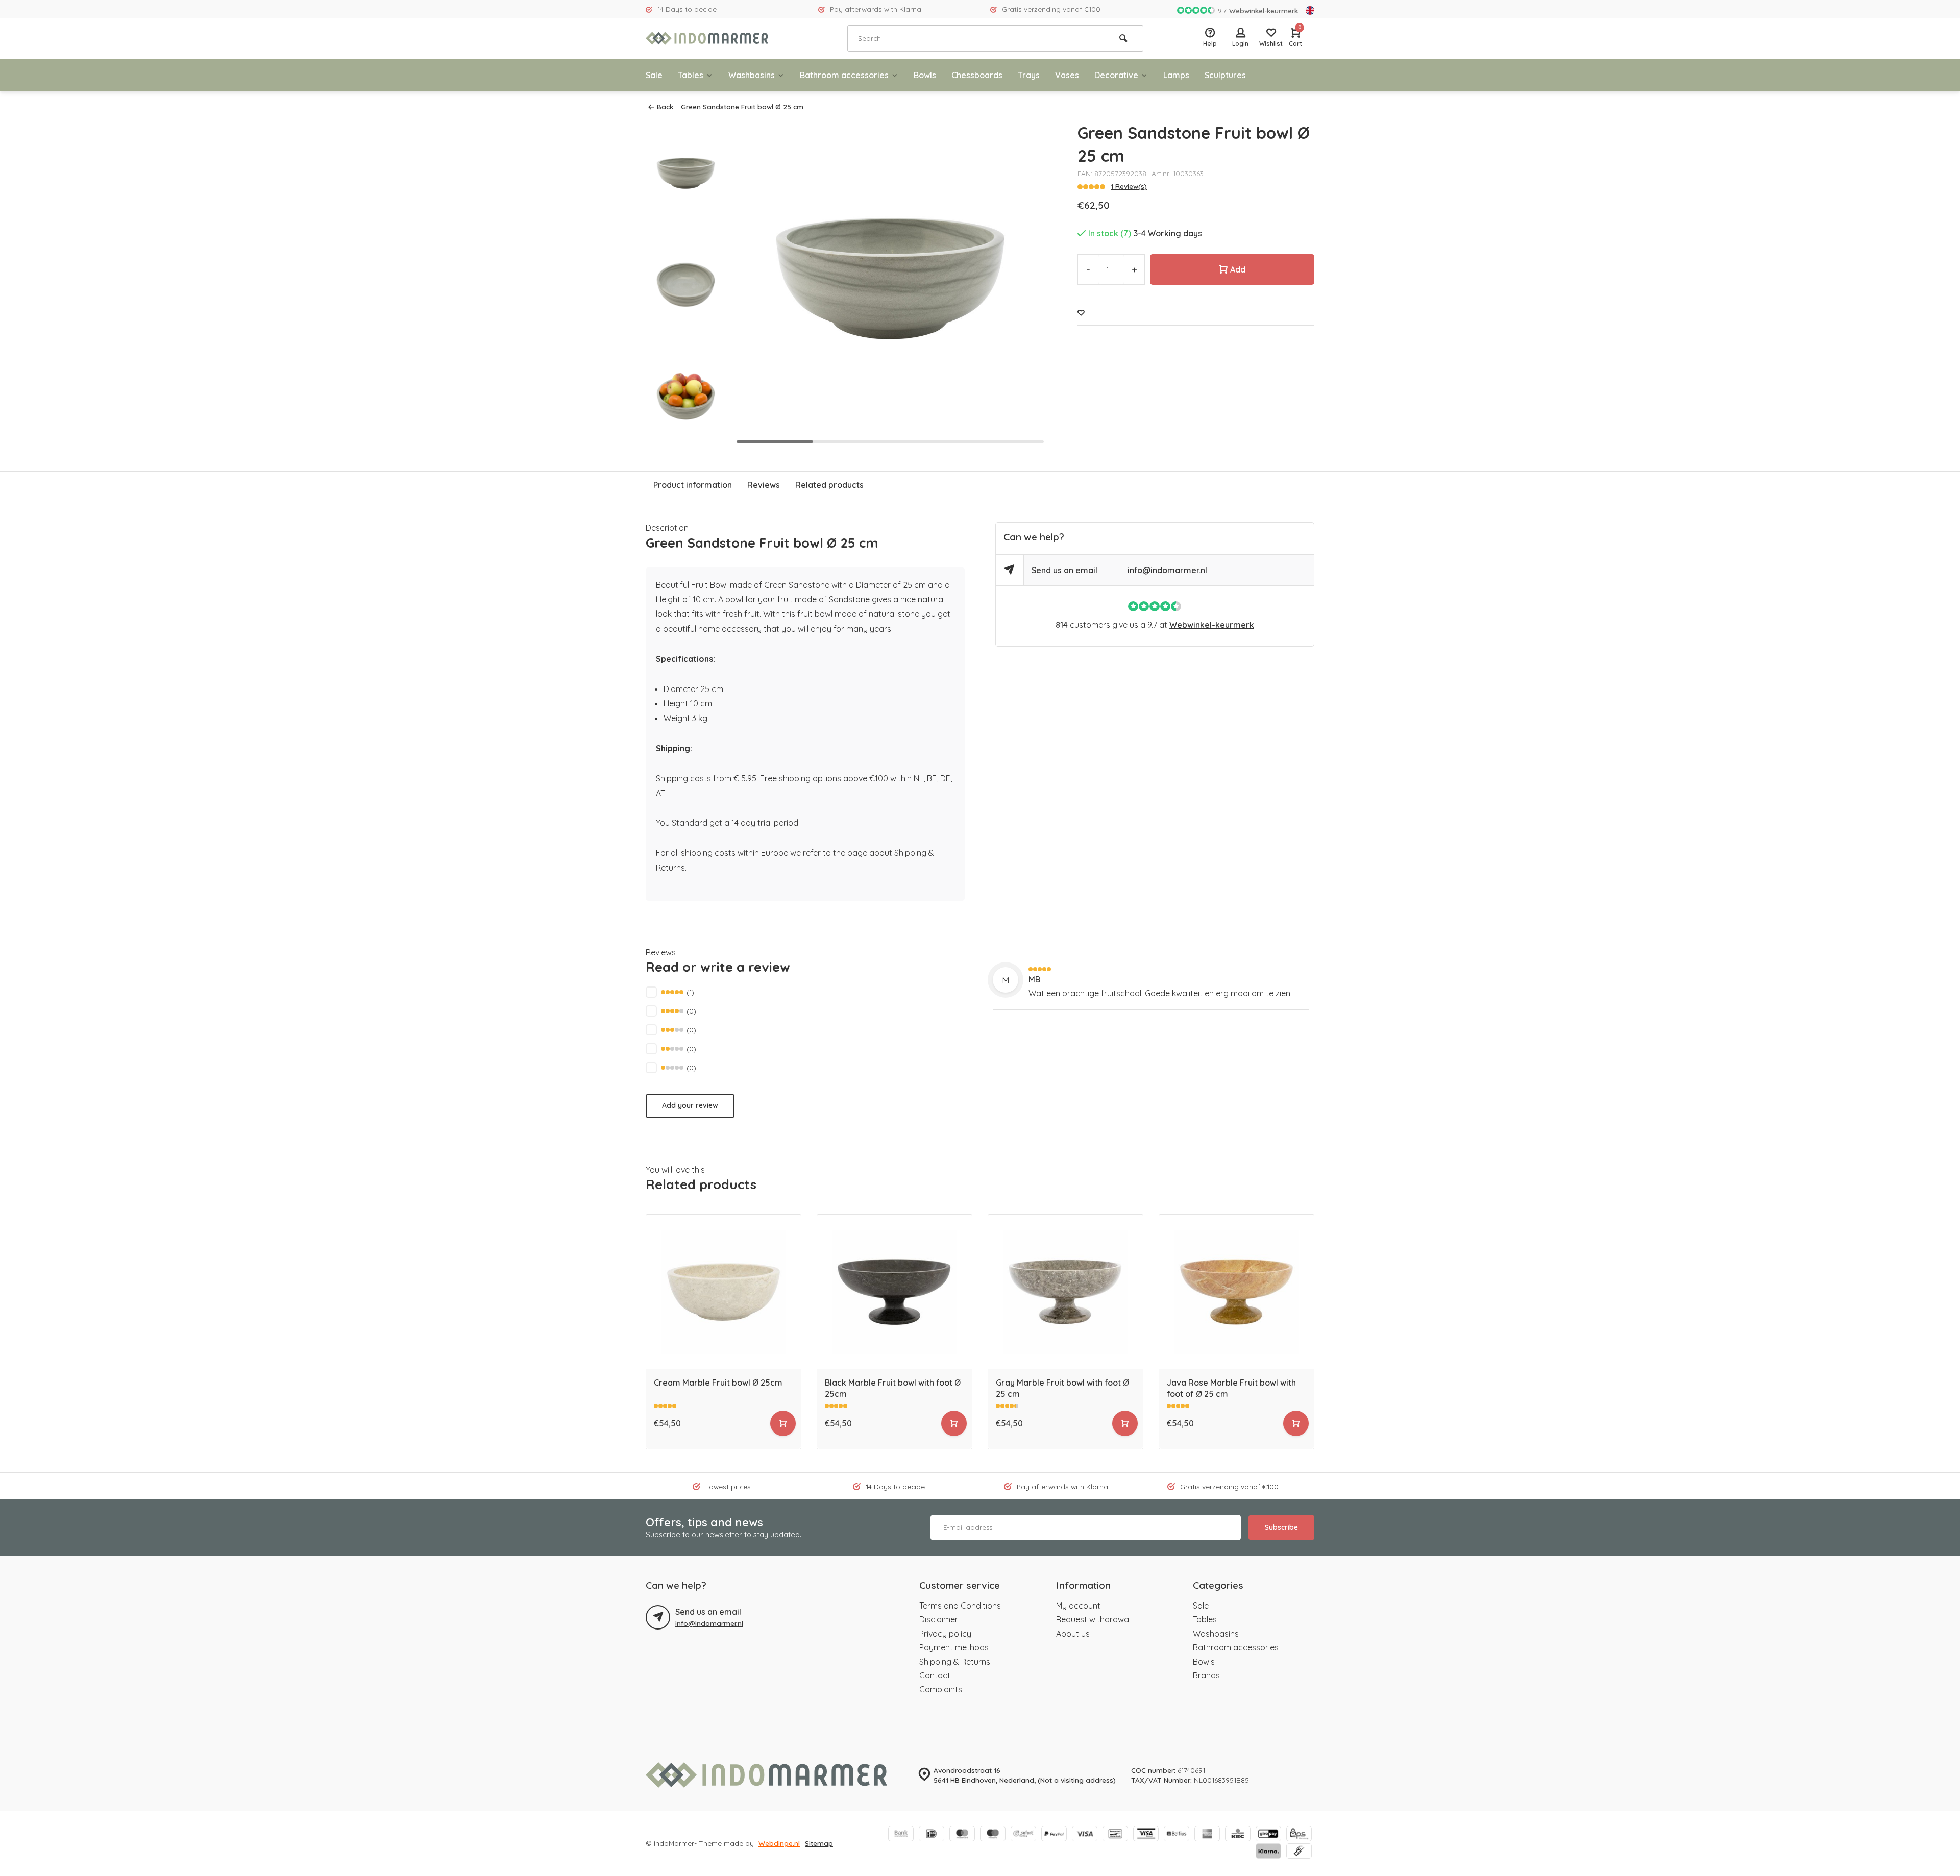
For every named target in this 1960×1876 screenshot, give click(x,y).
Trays (1029, 75)
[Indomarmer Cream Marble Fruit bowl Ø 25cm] (724, 1292)
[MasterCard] (962, 1835)
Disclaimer (939, 1619)
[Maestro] (993, 1835)
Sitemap (819, 1843)
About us (1073, 1634)
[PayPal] (1054, 1835)
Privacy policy (945, 1634)
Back (665, 106)
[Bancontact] (1115, 1835)
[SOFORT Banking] (1023, 1835)
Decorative (1116, 75)
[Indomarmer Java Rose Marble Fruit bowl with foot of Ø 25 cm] (1236, 1292)
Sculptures (1225, 75)
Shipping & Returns (955, 1662)
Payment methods (954, 1647)
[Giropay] (1268, 1835)
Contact (935, 1675)
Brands (1206, 1675)
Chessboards (977, 75)
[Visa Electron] (1146, 1835)
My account (1078, 1606)
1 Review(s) (1129, 186)
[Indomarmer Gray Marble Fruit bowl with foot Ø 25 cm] (1065, 1292)
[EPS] (1299, 1835)
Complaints (941, 1689)
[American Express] (1207, 1835)
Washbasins (752, 75)
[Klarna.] (1268, 1852)
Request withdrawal (1093, 1619)
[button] (685, 439)
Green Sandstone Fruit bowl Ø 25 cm (742, 106)
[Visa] (1085, 1835)
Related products (829, 485)
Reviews (764, 485)
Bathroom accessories (844, 75)
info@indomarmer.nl (1167, 570)
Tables (691, 75)
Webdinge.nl (779, 1843)
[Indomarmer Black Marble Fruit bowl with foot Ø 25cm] (895, 1292)
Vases (1067, 75)
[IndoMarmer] (707, 38)
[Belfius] (1177, 1835)
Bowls (925, 75)
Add (1238, 269)
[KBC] (1238, 1835)
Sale (654, 75)
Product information (693, 485)
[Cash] (1299, 1852)
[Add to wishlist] (1081, 313)
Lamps (1176, 75)
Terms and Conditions (960, 1606)
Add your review (690, 1105)
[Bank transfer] (901, 1835)
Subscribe (1281, 1527)
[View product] (783, 1423)
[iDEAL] (932, 1835)
